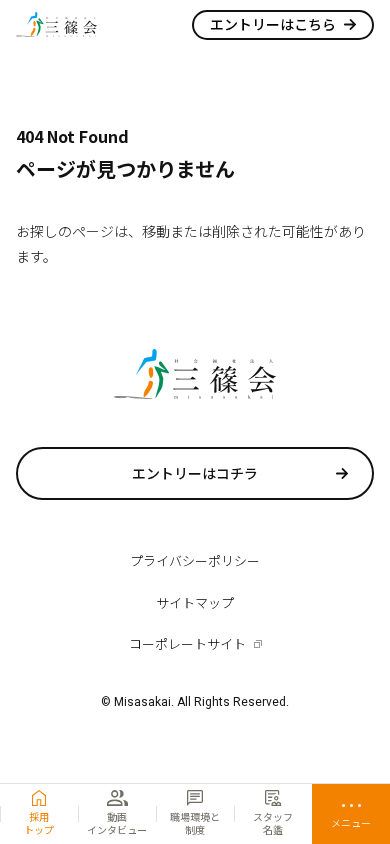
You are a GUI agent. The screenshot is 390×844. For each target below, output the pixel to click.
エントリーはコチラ (195, 473)
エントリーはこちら (273, 24)
